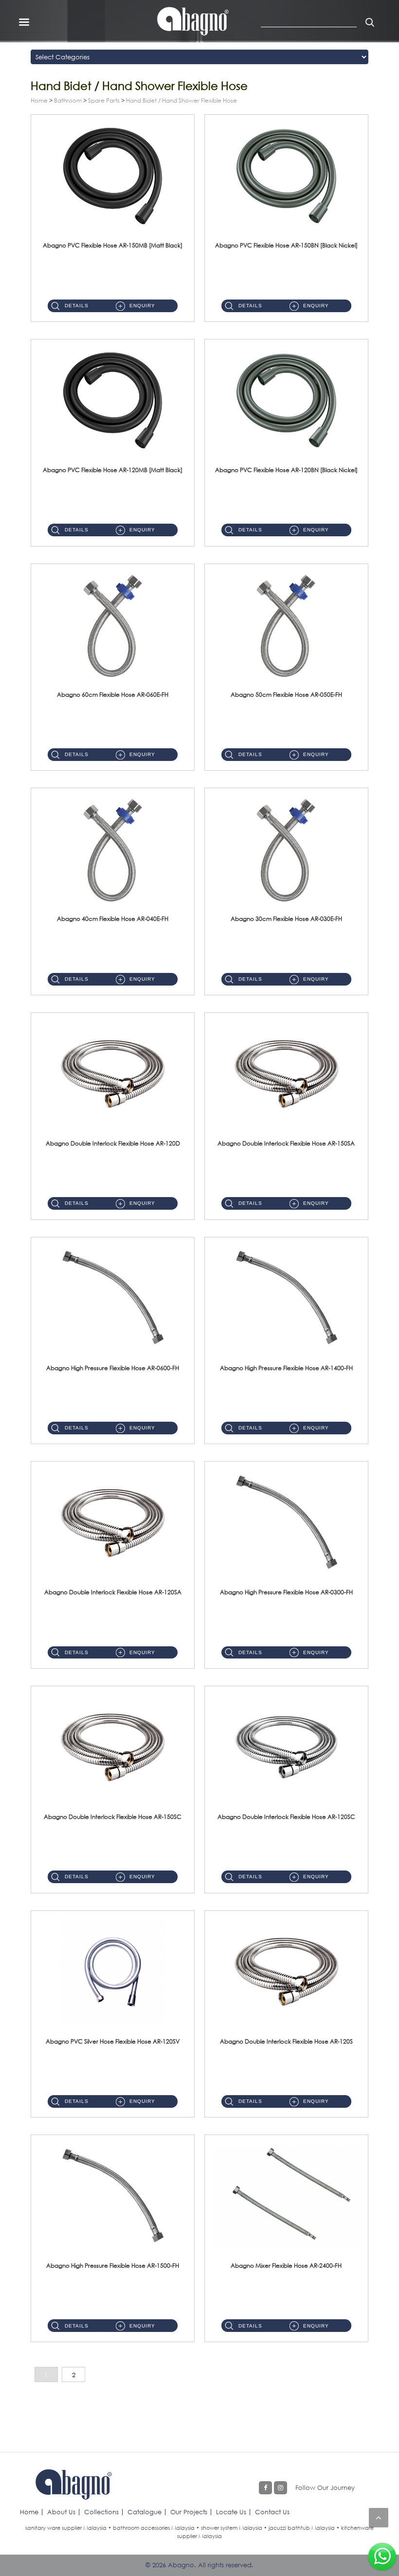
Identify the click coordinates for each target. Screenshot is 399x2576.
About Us (61, 2512)
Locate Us (231, 2512)
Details (77, 306)
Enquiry (142, 306)
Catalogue (145, 2512)
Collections (101, 2512)
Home (39, 100)
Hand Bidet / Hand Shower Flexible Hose (181, 100)
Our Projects (189, 2512)
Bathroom (68, 100)
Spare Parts (104, 100)
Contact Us (272, 2512)
